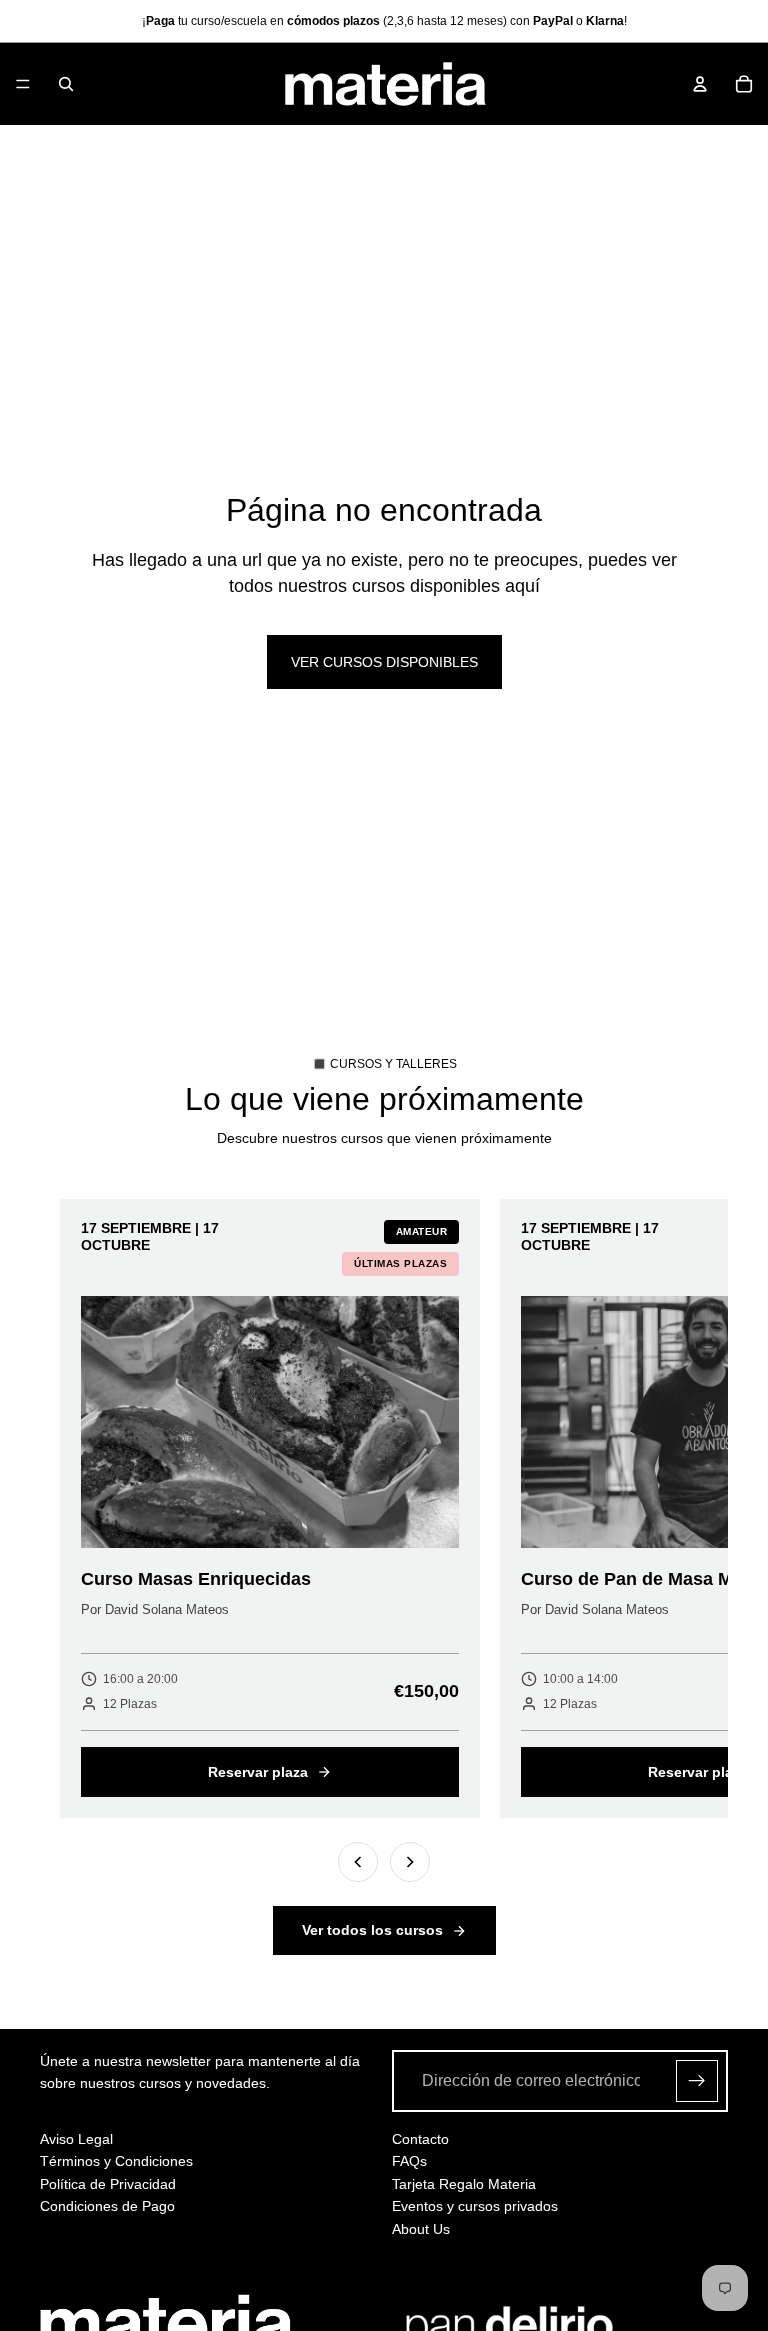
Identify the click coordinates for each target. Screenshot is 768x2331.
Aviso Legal (76, 2139)
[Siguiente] (410, 1862)
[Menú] (23, 84)
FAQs (409, 2161)
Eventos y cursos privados (475, 2206)
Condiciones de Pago (107, 2206)
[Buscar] (66, 84)
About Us (421, 2229)
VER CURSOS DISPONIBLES (384, 662)
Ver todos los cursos (372, 1930)
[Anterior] (358, 1862)
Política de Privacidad (108, 2184)
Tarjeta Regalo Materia (464, 2184)
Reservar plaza (258, 1772)
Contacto (420, 2139)
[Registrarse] (697, 2081)
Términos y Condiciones (116, 2161)
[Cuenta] (700, 84)
